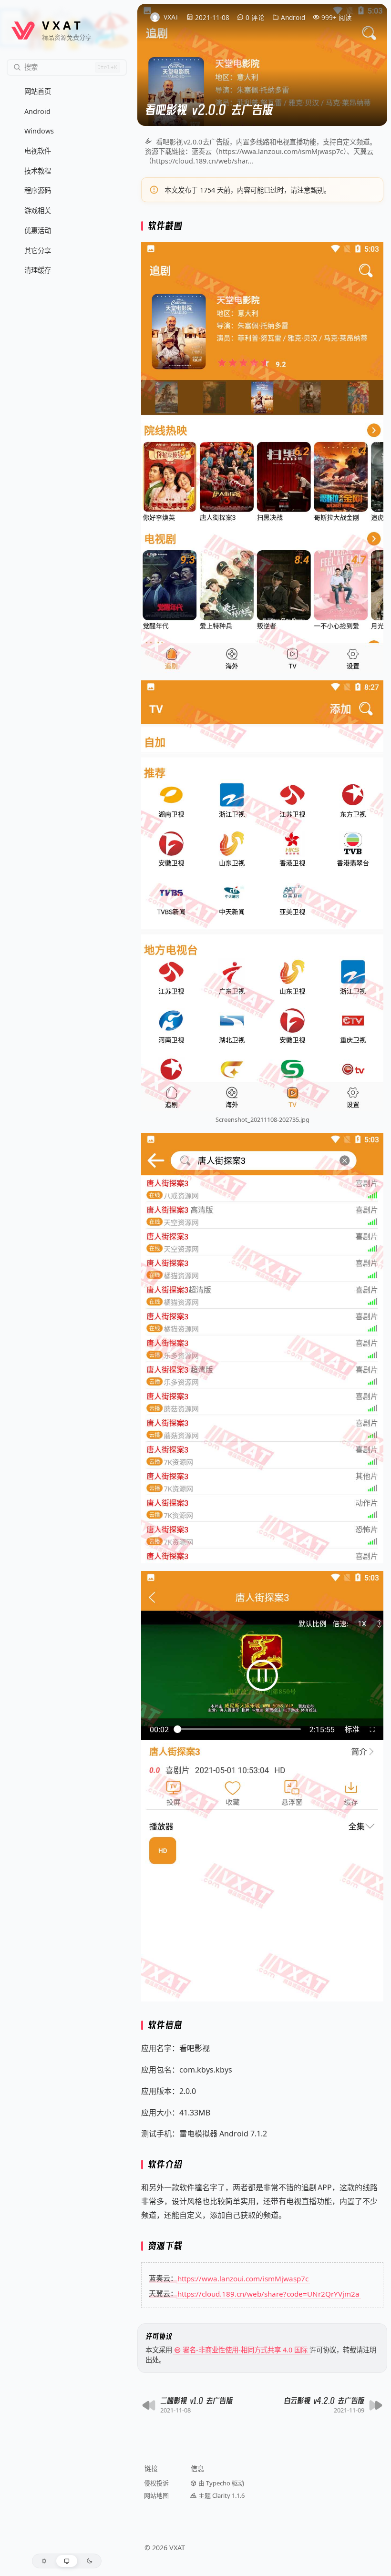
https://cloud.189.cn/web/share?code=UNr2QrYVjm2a (268, 2293)
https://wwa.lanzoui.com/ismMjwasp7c (243, 2278)
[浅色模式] (44, 2561)
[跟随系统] (67, 2561)
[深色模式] (89, 2561)
